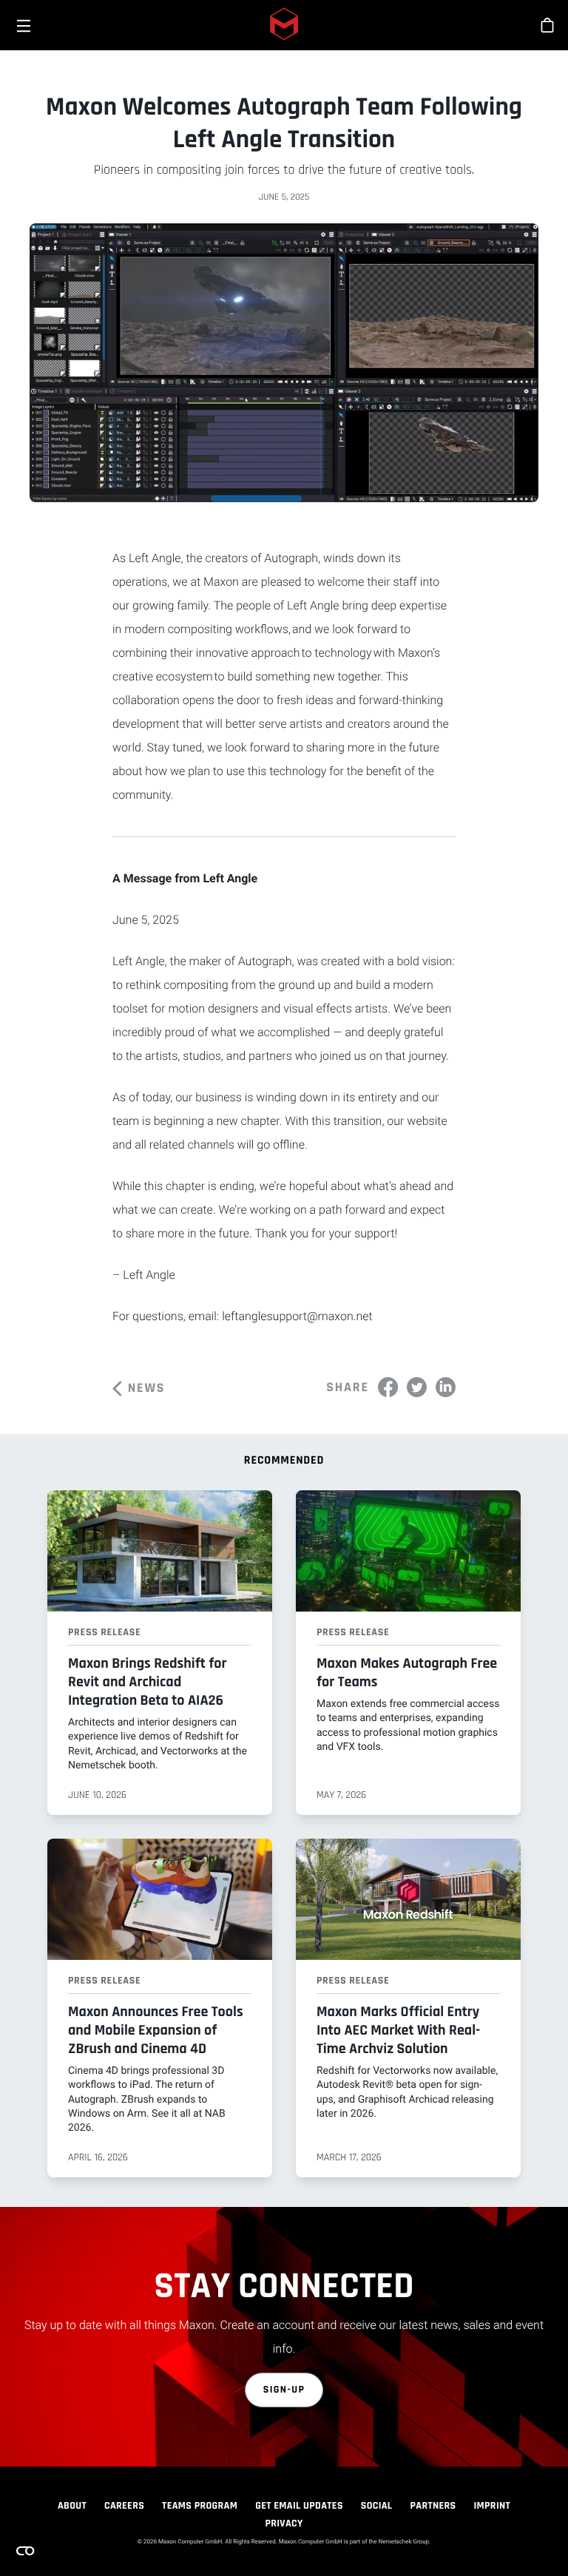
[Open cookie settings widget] (25, 2551)
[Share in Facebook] (388, 1387)
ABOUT (72, 2506)
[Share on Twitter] (417, 1387)
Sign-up (284, 2390)
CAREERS (124, 2506)
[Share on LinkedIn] (446, 1387)
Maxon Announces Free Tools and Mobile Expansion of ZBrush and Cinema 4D (156, 2030)
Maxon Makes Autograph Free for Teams (407, 1673)
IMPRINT (493, 2506)
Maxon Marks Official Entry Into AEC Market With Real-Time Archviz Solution (398, 2030)
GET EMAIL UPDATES (299, 2506)
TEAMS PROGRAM (200, 2506)
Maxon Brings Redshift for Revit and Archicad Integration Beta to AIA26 (147, 1682)
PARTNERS (433, 2506)
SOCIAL (377, 2506)
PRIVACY (284, 2523)
